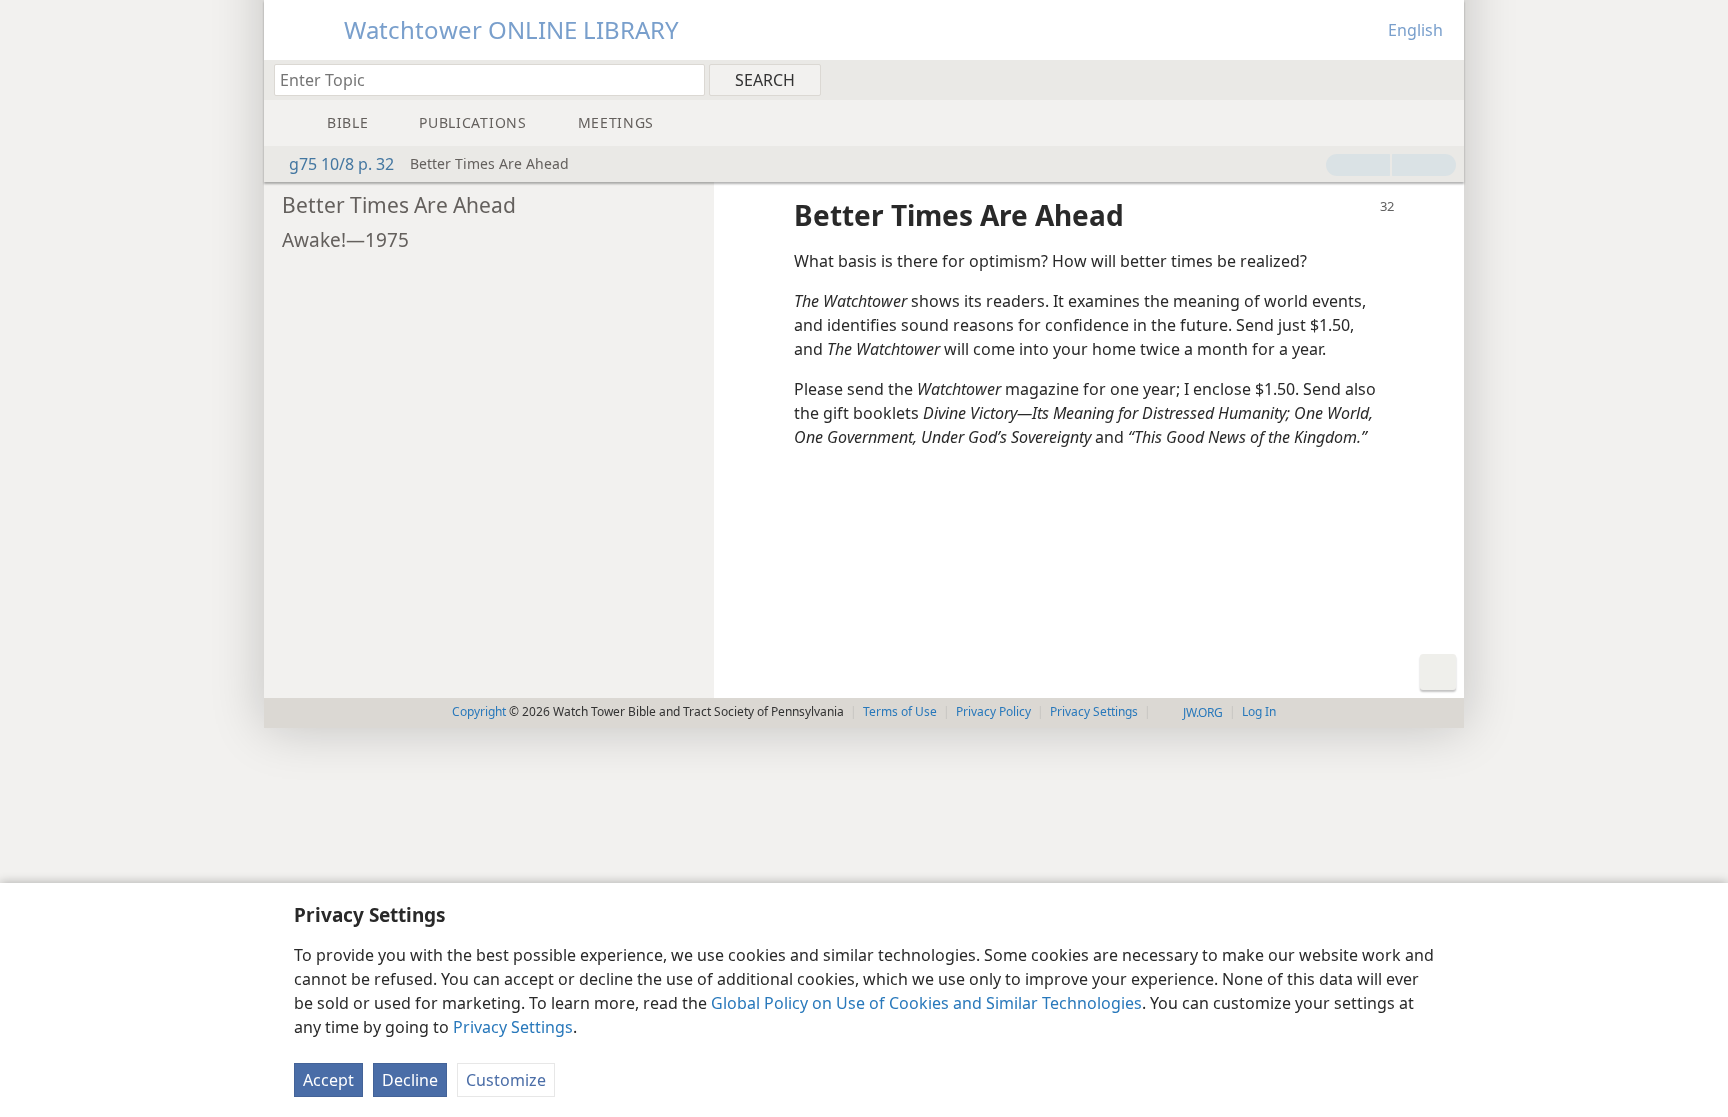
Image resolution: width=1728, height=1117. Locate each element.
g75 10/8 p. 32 (341, 164)
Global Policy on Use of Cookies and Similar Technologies (926, 1003)
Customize (506, 1080)
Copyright (479, 711)
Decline (410, 1080)
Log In (1259, 711)
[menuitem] (1441, 79)
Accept (328, 1080)
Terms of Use (900, 711)
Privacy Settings (513, 1027)
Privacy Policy (993, 711)
